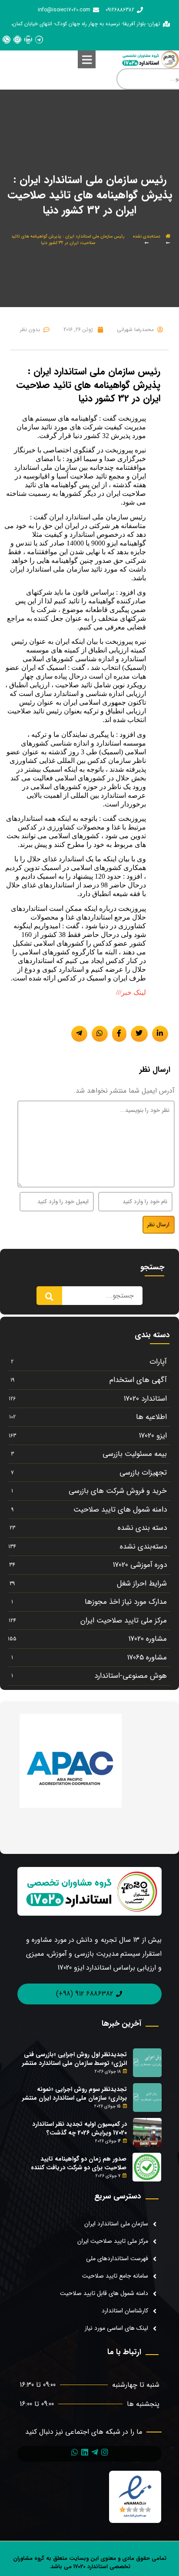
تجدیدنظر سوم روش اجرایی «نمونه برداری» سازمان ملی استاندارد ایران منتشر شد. (75, 2098)
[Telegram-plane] (95, 2452)
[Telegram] (39, 40)
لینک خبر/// (131, 992)
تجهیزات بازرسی (143, 1473)
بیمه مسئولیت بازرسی (135, 1454)
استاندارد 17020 (145, 1399)
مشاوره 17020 (148, 1639)
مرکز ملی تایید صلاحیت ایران (124, 1621)
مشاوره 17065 (147, 1658)
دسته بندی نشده (142, 1528)
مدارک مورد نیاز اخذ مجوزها (126, 1602)
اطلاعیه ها (151, 1417)
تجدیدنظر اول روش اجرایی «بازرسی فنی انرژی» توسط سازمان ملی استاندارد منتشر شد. (75, 2063)
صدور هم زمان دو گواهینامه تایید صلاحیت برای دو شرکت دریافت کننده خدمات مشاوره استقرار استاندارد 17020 (79, 2167)
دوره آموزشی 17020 (140, 1565)
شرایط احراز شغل (142, 1584)
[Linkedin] (28, 40)
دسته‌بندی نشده (147, 236)
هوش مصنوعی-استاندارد (131, 1676)
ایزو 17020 (153, 1436)
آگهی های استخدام (138, 1380)
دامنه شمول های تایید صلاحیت (120, 1510)
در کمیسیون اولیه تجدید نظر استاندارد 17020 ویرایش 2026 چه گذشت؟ (80, 2128)
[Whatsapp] (7, 40)
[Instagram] (17, 40)
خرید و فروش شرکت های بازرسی (118, 1491)
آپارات (158, 1362)
